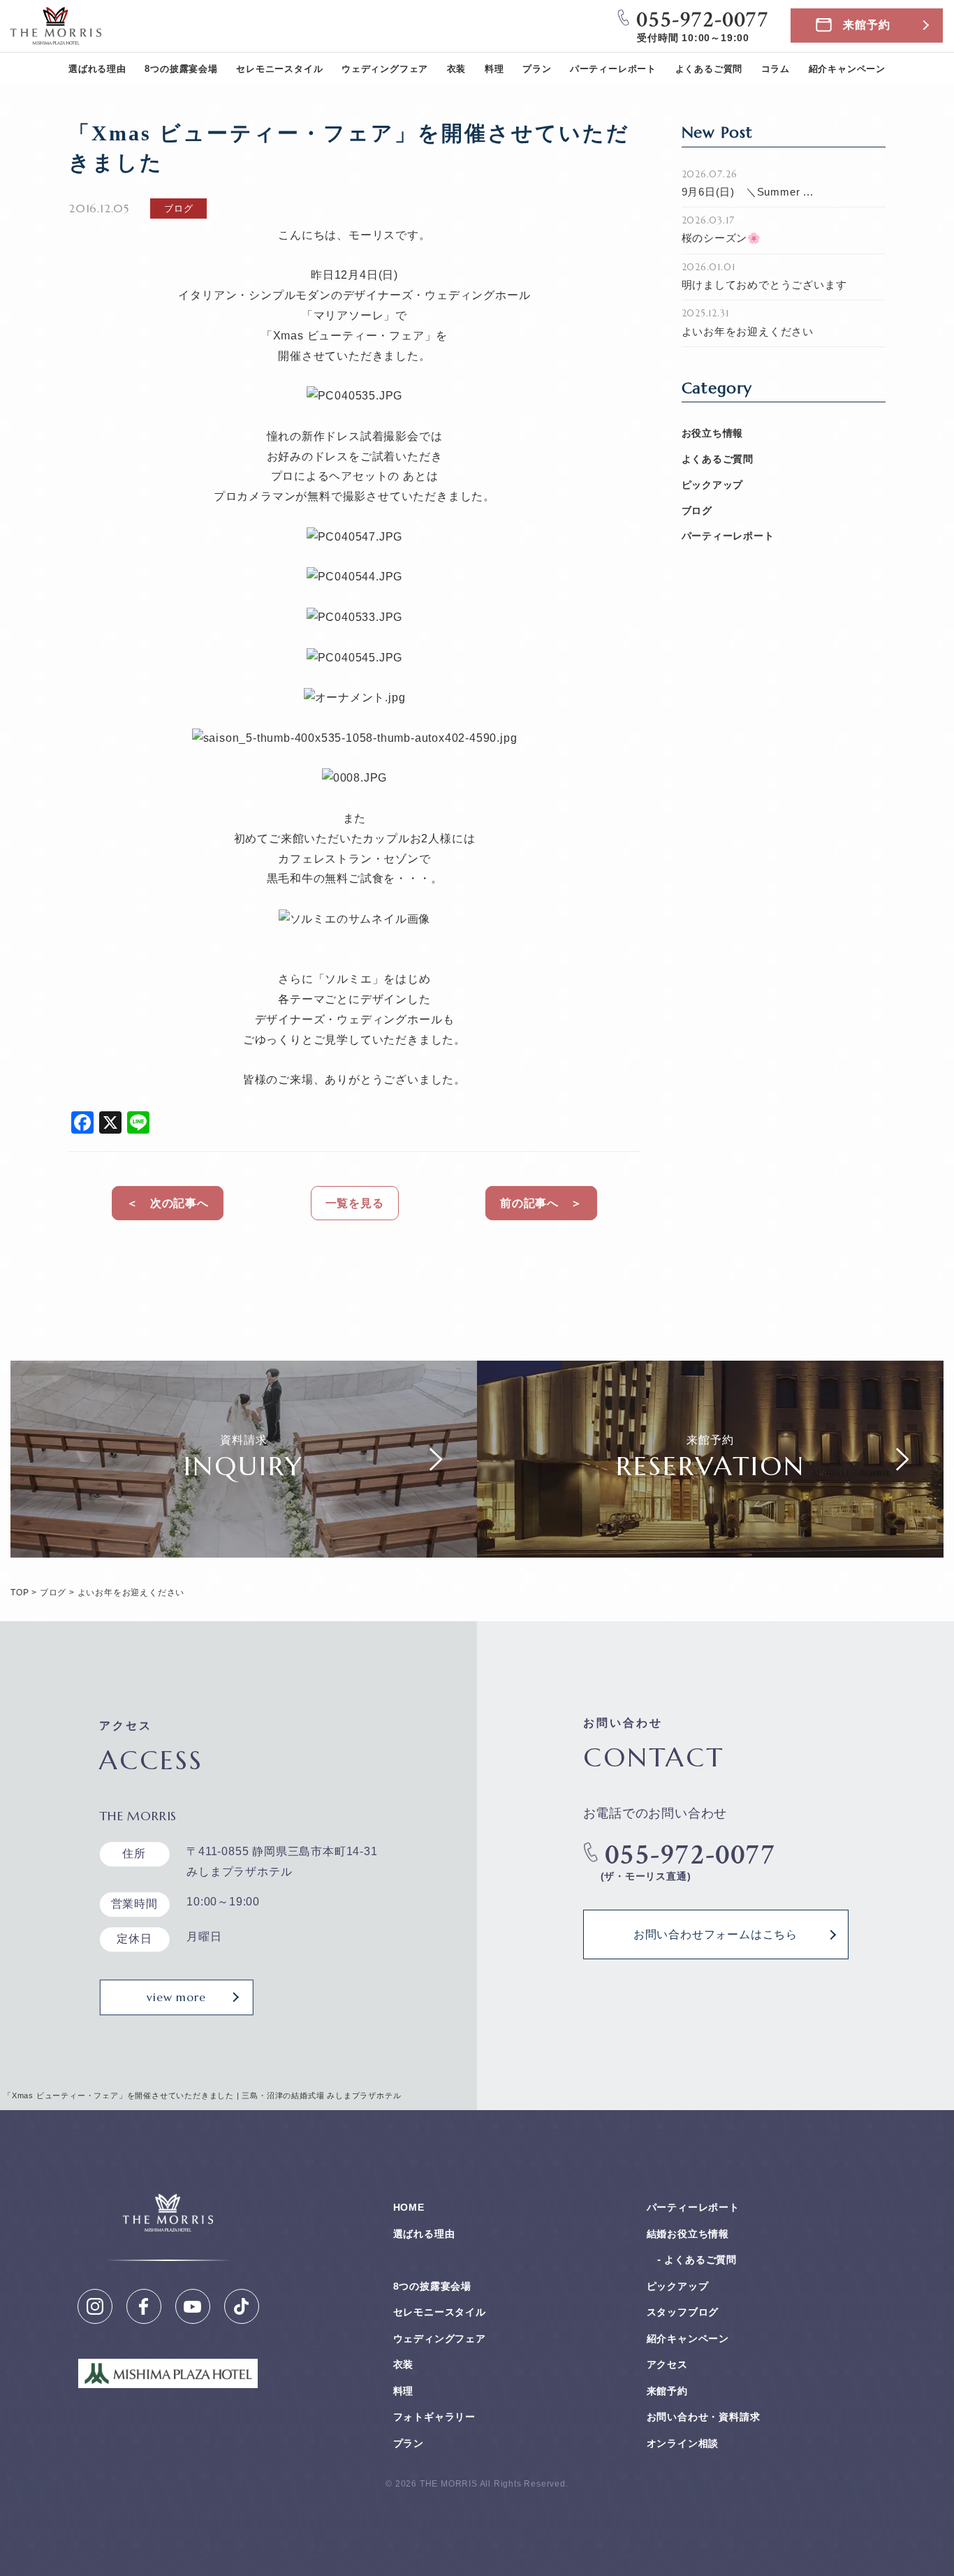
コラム (776, 69)
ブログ (697, 511)
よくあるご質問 (709, 69)
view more (176, 1997)
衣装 (457, 69)
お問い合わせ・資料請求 (704, 2417)
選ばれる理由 (97, 69)
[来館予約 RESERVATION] (710, 1547)
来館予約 (866, 25)
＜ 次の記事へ (168, 1203)
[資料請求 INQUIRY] (244, 1547)
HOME (409, 2207)
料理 (494, 69)
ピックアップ (713, 485)
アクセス (667, 2364)
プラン (537, 69)
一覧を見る (355, 1203)
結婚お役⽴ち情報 (688, 2234)
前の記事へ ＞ (541, 1203)
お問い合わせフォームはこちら (715, 1934)
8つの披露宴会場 (181, 69)
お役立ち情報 (713, 433)
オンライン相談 (683, 2443)
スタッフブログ (683, 2312)
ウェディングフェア (385, 69)
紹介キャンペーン (847, 69)
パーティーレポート (613, 69)
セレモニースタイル (279, 69)
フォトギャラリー (434, 2417)
